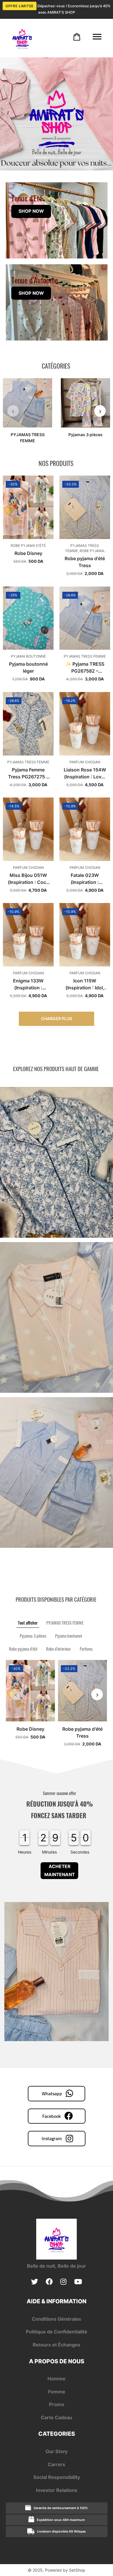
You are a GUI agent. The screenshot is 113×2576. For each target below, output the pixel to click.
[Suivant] (100, 411)
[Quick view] (45, 476)
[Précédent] (13, 411)
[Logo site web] (22, 38)
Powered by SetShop (65, 2570)
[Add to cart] (77, 37)
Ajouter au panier (28, 538)
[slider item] (57, 114)
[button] (41, 157)
